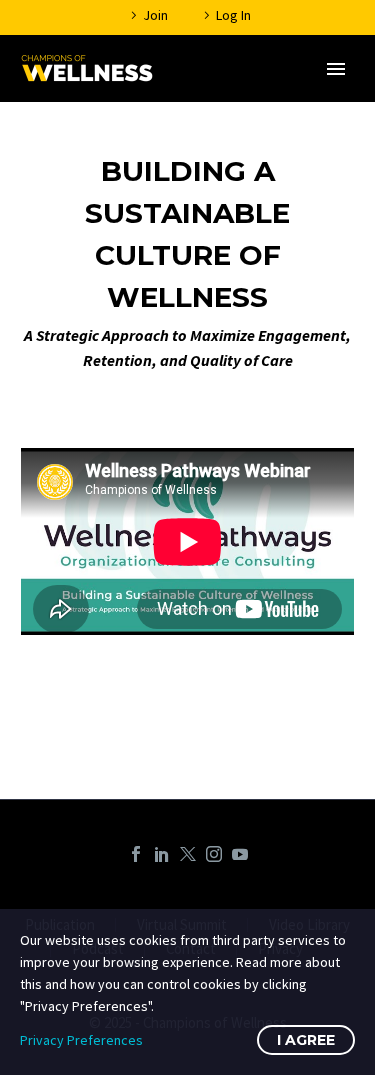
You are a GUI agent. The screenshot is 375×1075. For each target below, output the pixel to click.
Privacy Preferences (81, 1040)
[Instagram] (214, 854)
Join (155, 15)
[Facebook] (136, 854)
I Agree (306, 1040)
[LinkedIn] (162, 854)
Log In (233, 15)
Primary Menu (336, 69)
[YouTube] (240, 854)
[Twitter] (188, 854)
